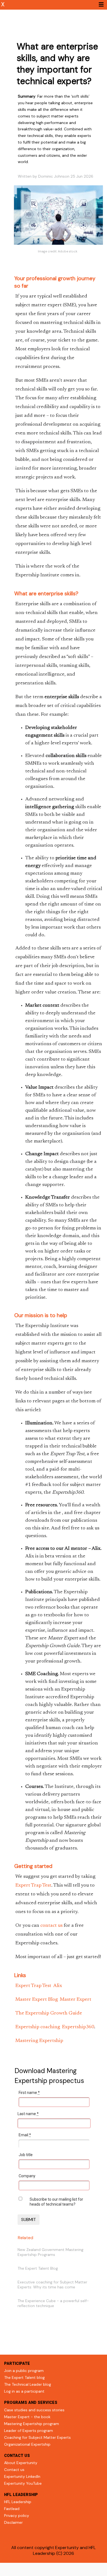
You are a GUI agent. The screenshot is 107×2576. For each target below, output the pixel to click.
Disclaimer (13, 2522)
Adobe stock (68, 251)
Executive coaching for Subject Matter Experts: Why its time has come (52, 2285)
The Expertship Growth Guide (49, 2013)
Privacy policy (17, 2516)
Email (25, 2135)
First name (29, 2093)
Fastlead (12, 2509)
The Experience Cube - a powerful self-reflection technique (53, 2303)
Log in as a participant (24, 2391)
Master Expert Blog (37, 2000)
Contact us (14, 2470)
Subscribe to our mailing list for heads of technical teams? (56, 2202)
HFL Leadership (18, 2502)
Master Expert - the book (27, 2417)
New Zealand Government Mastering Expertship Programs (50, 2252)
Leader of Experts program (29, 2431)
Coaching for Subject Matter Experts (37, 2437)
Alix (58, 1986)
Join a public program (24, 2371)
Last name (28, 2114)
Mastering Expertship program (32, 2424)
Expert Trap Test (33, 1886)
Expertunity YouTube (23, 2483)
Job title (26, 2155)
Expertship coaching (38, 2027)
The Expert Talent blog (24, 2377)
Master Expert (76, 2000)
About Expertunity (21, 2463)
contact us (51, 1926)
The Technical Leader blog (28, 2384)
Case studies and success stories (34, 2410)
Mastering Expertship (39, 2041)
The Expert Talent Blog (38, 2268)
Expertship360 (78, 2027)
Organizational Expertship (27, 2444)
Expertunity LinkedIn (22, 2476)
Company (27, 2176)
